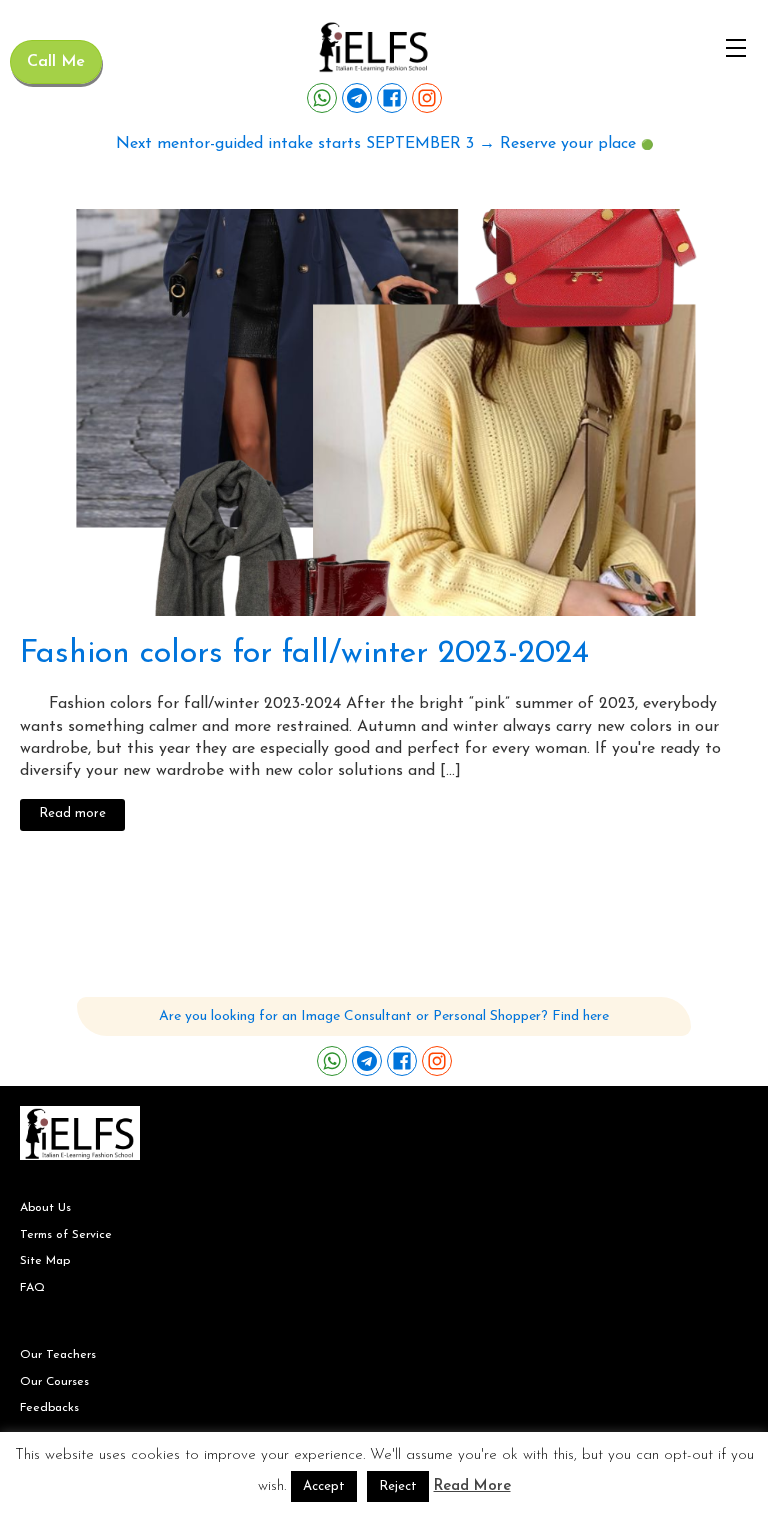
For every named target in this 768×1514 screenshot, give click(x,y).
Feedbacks (49, 1408)
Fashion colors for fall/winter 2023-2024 (304, 654)
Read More (472, 1486)
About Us (45, 1208)
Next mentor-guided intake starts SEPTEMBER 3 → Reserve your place (376, 144)
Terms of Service (66, 1235)
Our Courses (54, 1382)
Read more (72, 813)
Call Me (56, 62)
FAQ (32, 1288)
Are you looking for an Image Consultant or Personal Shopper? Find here (384, 1016)
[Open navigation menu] (736, 48)
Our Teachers (58, 1355)
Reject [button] (398, 1486)
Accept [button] (324, 1486)
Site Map (45, 1261)
